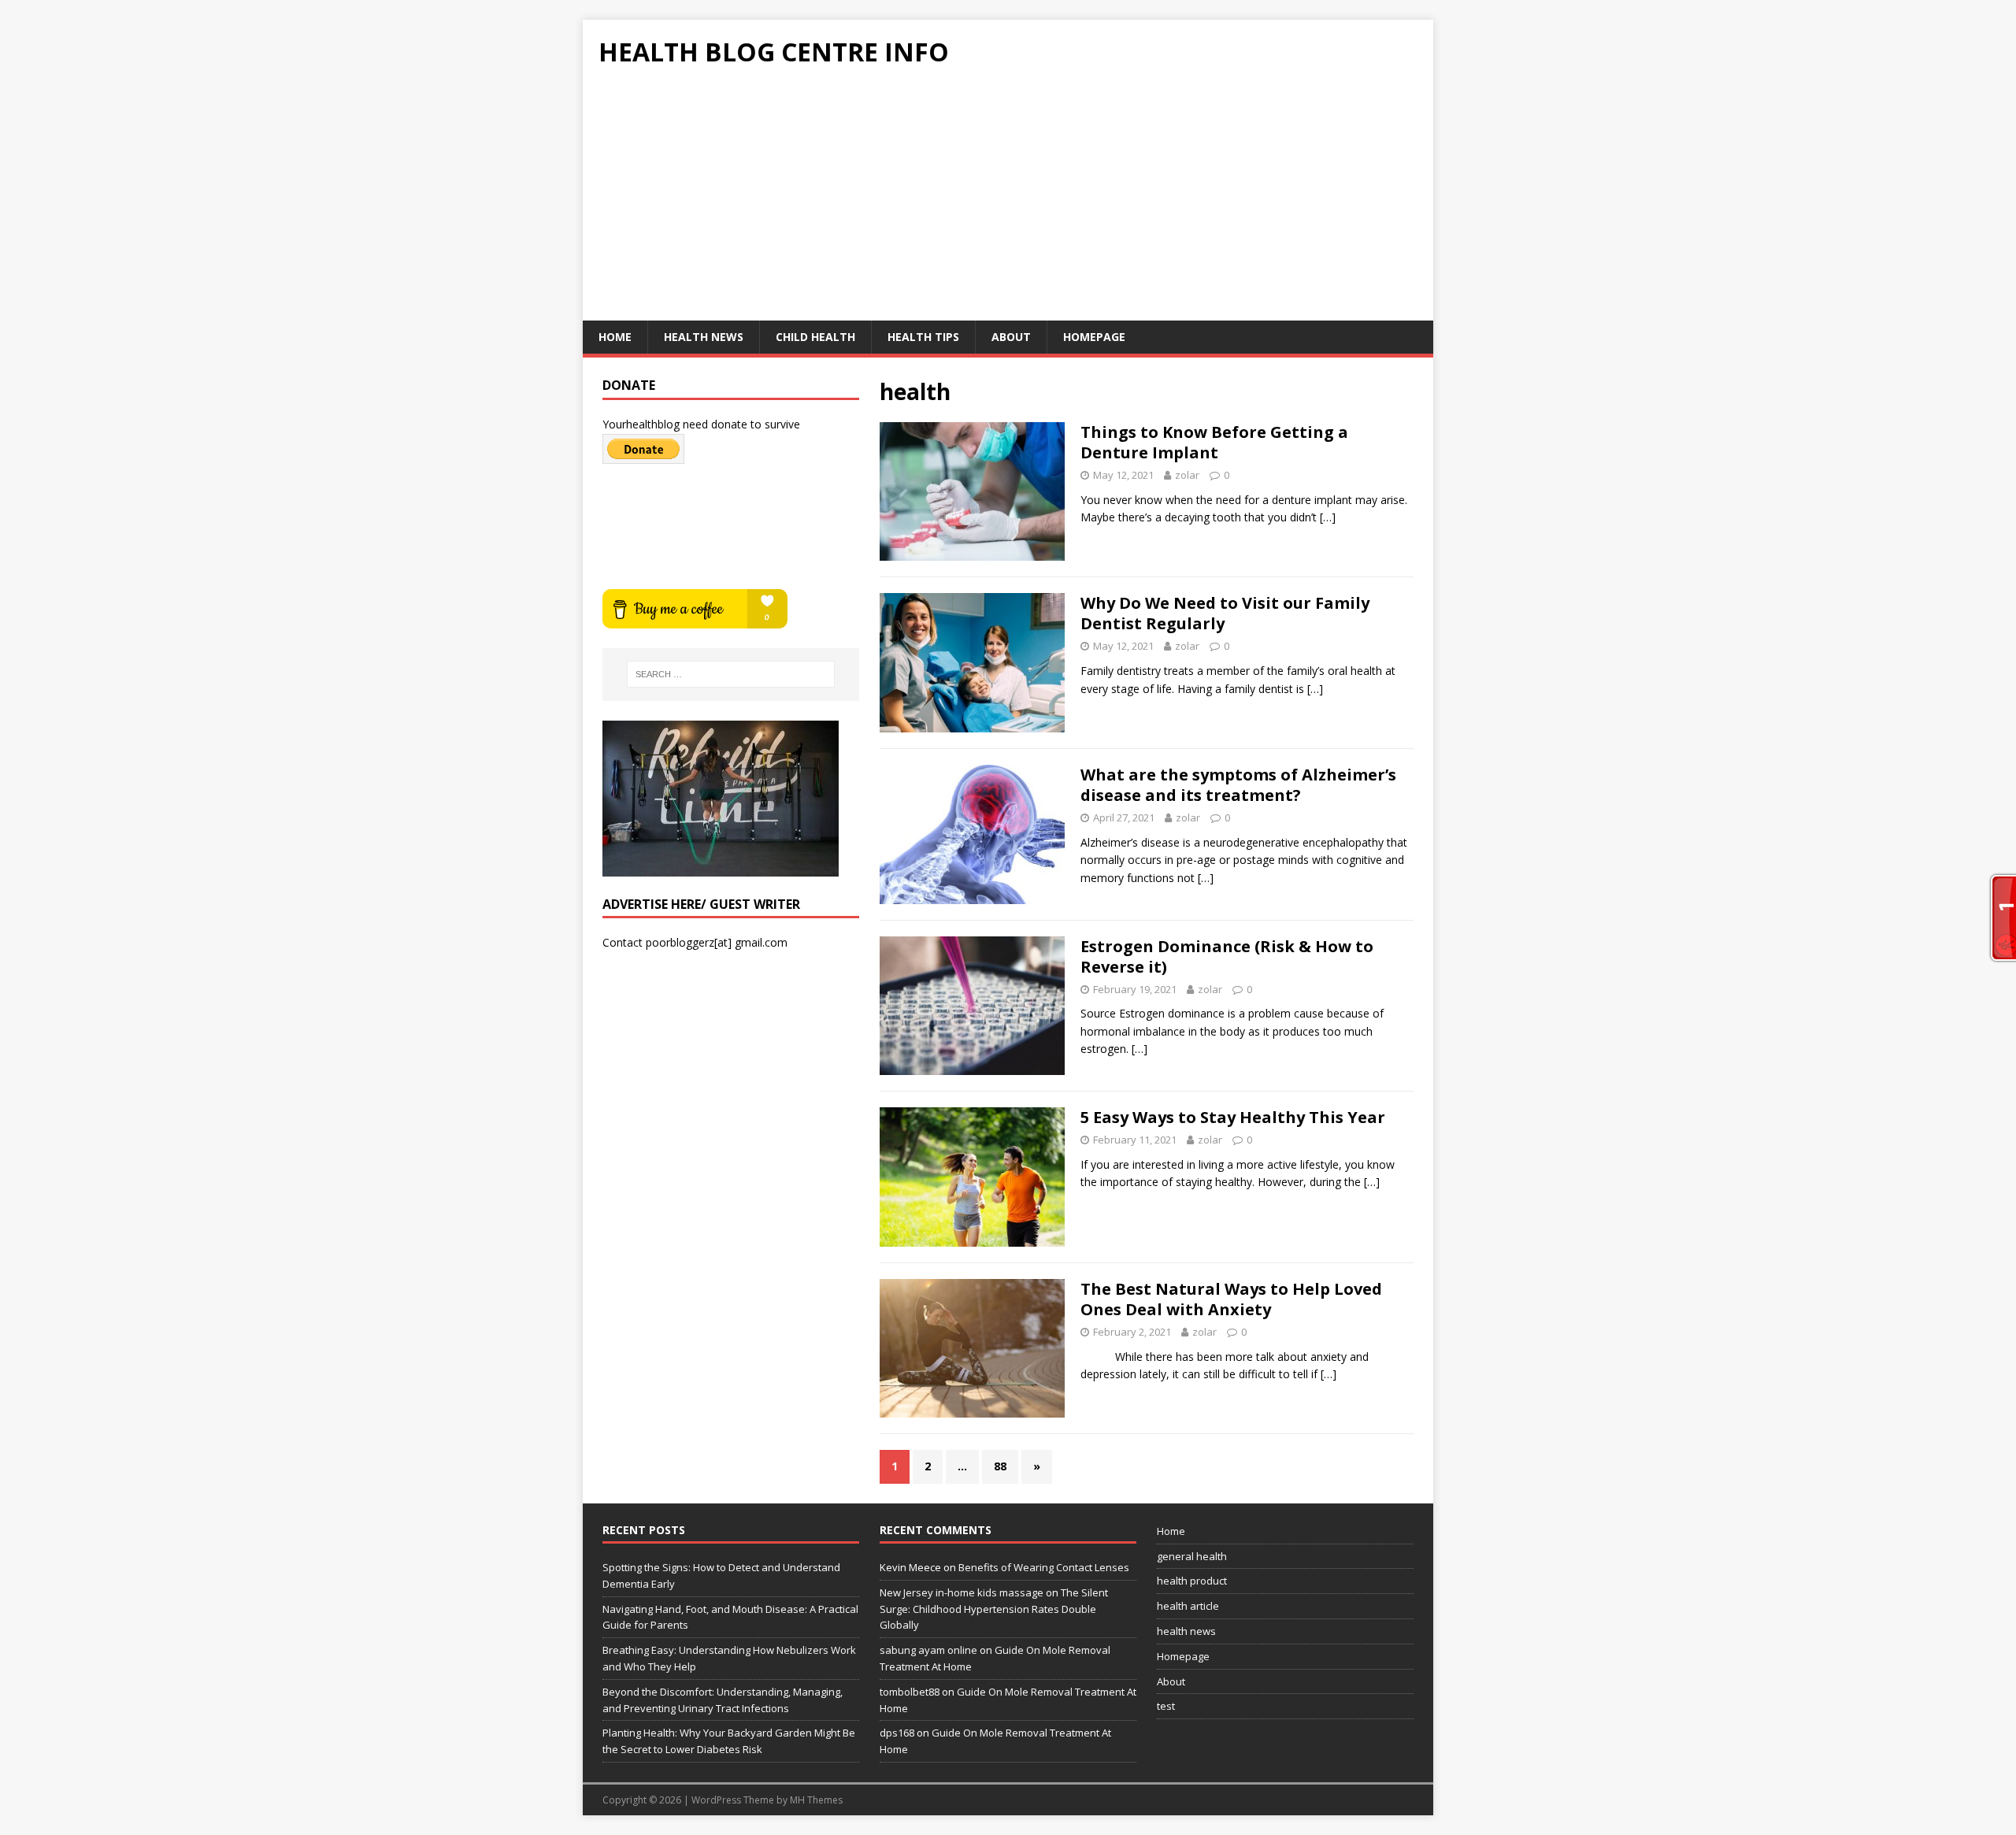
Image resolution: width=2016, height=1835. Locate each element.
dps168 (897, 1733)
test (1166, 1706)
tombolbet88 (910, 1692)
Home (615, 337)
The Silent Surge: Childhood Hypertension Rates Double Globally (994, 1609)
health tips (923, 337)
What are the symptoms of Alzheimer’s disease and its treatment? (1238, 785)
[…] (1328, 517)
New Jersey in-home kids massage (962, 1592)
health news (704, 337)
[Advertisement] (1008, 202)
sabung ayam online (928, 1650)
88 (1000, 1466)
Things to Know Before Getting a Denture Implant (1214, 442)
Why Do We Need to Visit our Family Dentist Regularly (1225, 613)
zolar (1187, 475)
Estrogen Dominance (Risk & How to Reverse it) (1227, 956)
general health (1192, 1556)
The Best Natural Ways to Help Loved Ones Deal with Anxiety (1231, 1299)
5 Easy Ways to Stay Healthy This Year (1233, 1117)
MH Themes (816, 1800)
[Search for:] (731, 674)
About (1011, 337)
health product (1192, 1581)
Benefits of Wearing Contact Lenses (1044, 1567)
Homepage (1094, 337)
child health (815, 337)
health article (1188, 1606)
